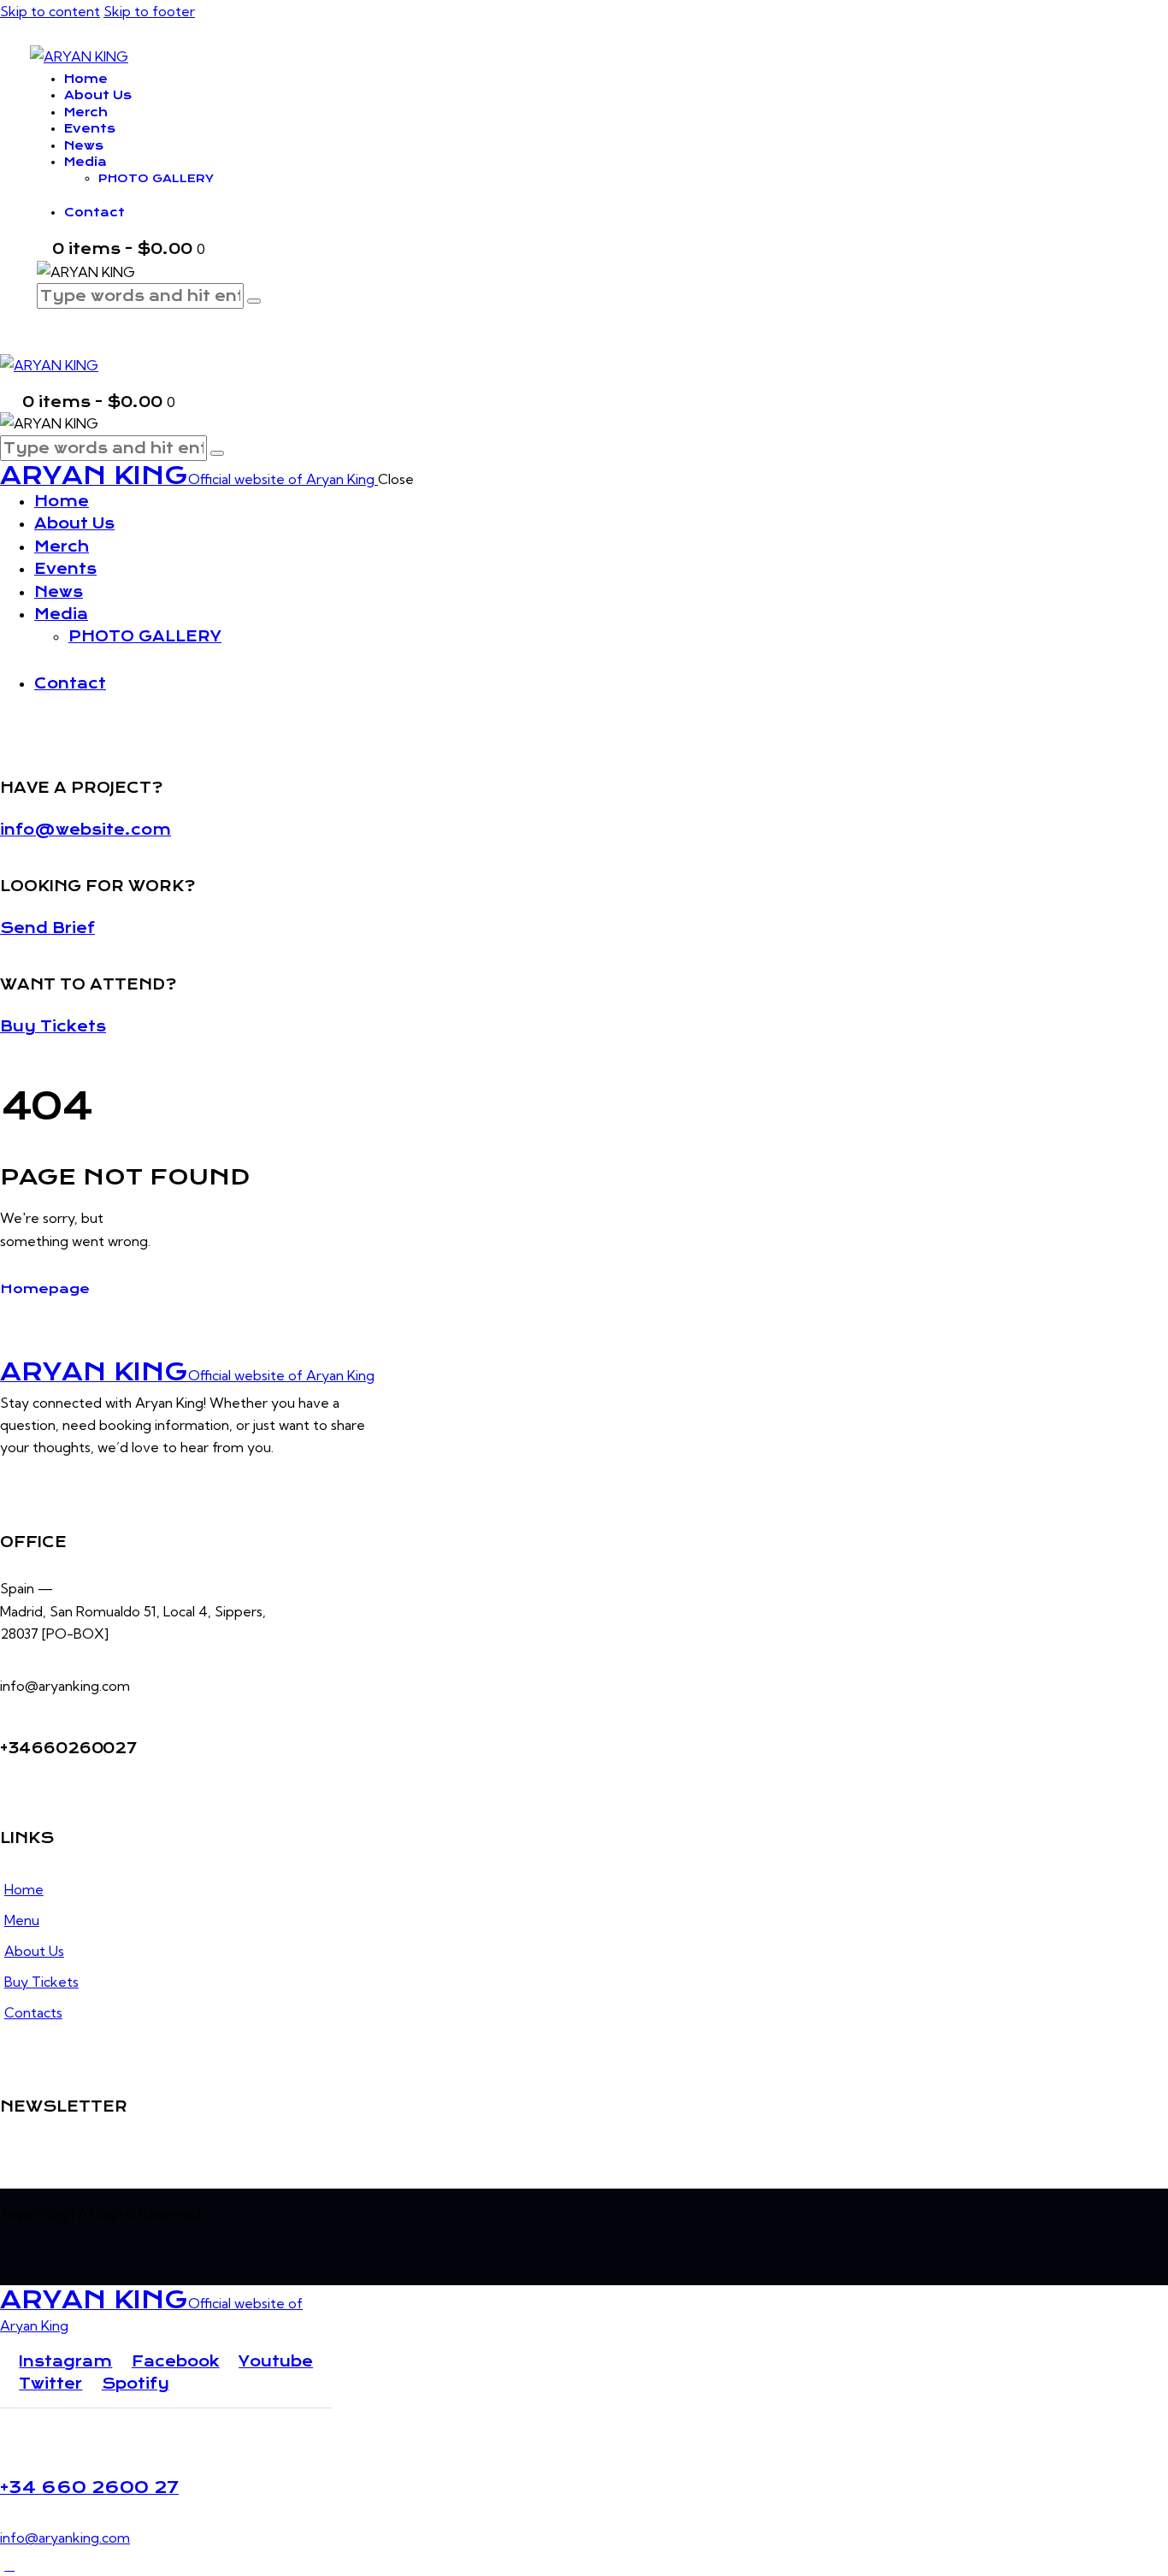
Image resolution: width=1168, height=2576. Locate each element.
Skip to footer (149, 11)
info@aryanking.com (65, 2538)
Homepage (45, 1289)
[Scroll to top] (9, 2565)
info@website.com (86, 830)
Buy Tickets (53, 1026)
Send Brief (47, 928)
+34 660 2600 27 (89, 2487)
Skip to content (50, 11)
